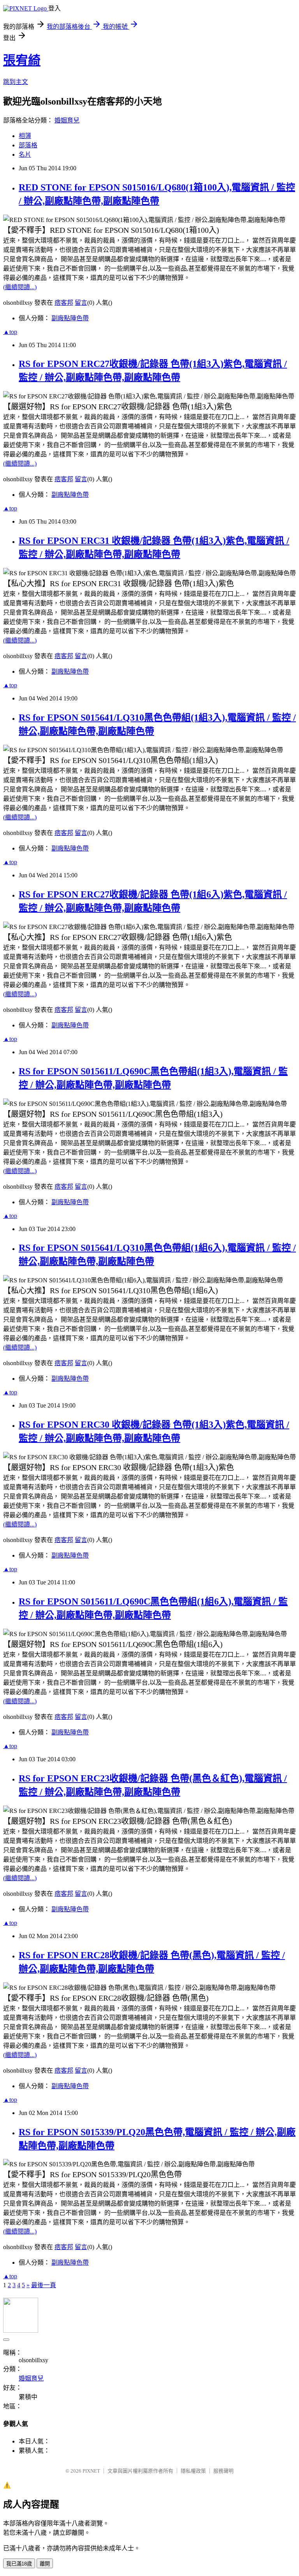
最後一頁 (44, 2285)
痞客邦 (64, 303)
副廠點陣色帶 (70, 318)
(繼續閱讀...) (20, 287)
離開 (45, 2564)
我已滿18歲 (19, 2564)
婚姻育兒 (67, 120)
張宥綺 (22, 60)
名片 (25, 155)
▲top (10, 332)
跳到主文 (16, 82)
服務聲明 (223, 2471)
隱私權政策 (193, 2471)
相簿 (25, 136)
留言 (81, 303)
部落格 (28, 145)
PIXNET (91, 2471)
